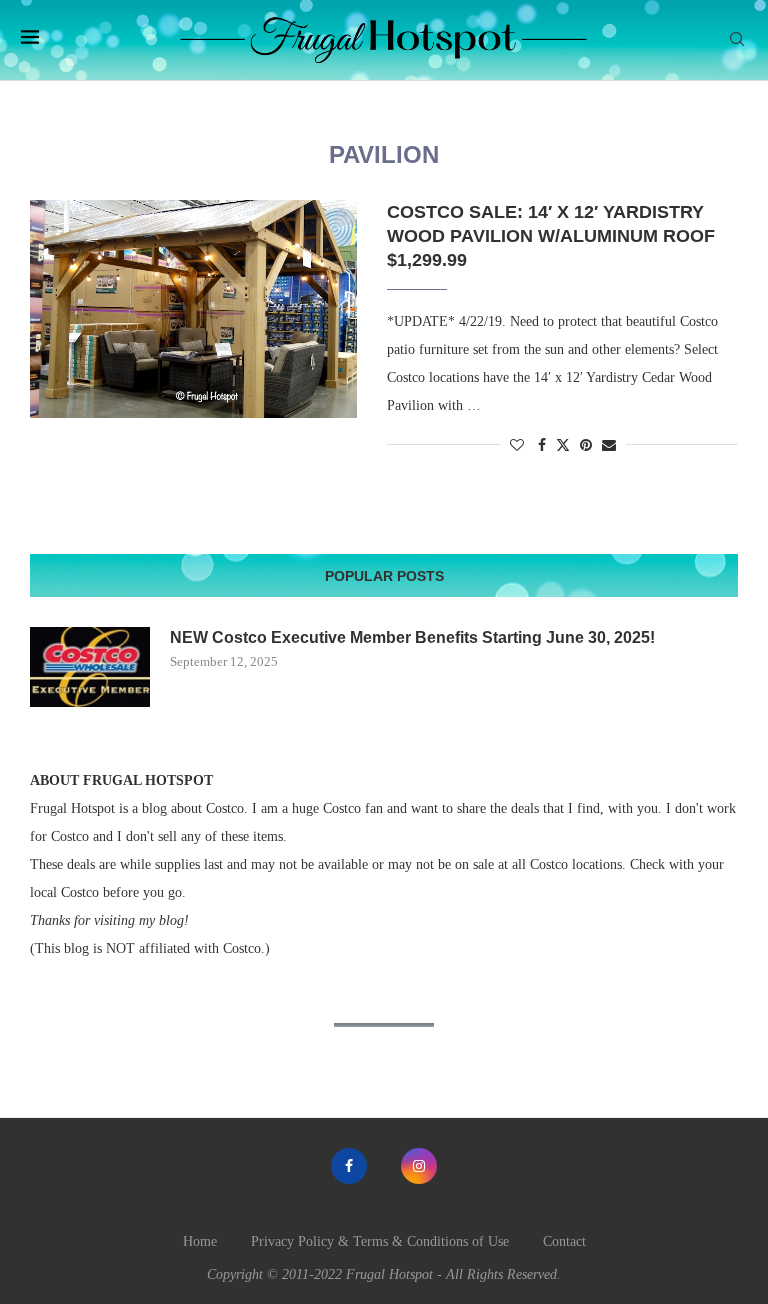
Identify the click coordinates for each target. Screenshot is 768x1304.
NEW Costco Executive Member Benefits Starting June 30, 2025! (412, 637)
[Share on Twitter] (563, 445)
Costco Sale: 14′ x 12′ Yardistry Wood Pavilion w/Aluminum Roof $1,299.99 (551, 236)
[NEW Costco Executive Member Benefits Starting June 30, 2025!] (90, 667)
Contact (564, 1241)
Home (200, 1241)
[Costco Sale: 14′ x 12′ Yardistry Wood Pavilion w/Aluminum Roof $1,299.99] (193, 309)
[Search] (737, 40)
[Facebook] (349, 1166)
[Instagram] (419, 1166)
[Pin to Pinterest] (586, 446)
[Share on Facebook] (542, 446)
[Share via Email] (609, 446)
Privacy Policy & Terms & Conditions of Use (380, 1241)
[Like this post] (517, 446)
